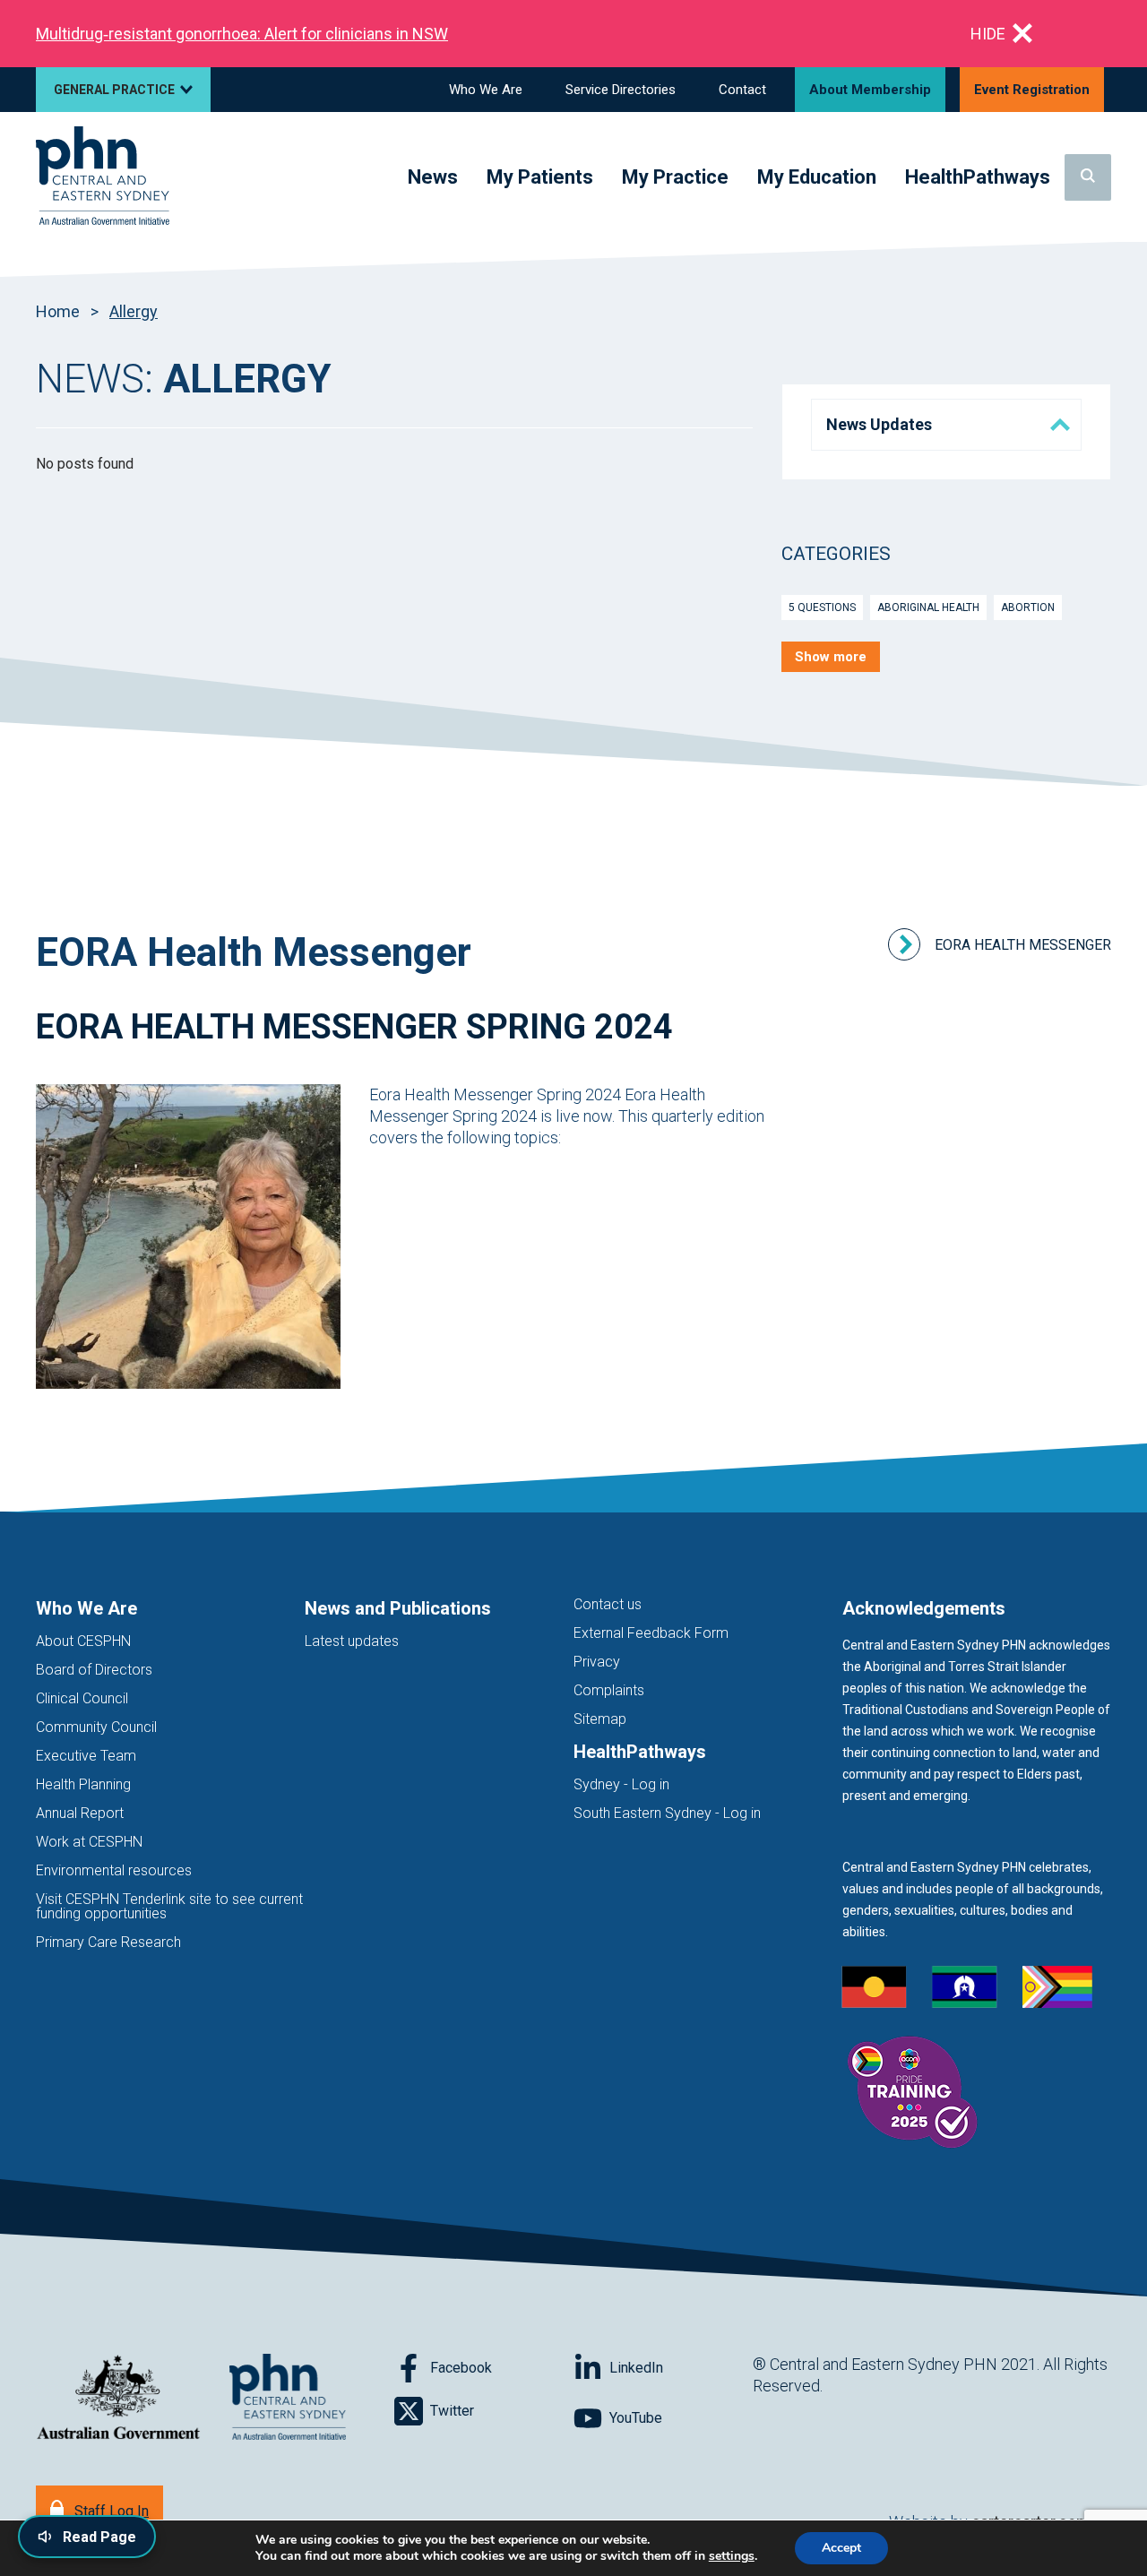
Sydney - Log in (621, 1784)
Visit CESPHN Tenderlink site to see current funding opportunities (169, 1906)
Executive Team (86, 1756)
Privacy (597, 1662)
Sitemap (600, 1719)
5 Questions (822, 607)
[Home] (103, 177)
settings (732, 2556)
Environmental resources (114, 1870)
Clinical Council (82, 1698)
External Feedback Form (651, 1633)
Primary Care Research (108, 1942)
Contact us (608, 1604)
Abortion (1028, 607)
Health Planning (83, 1784)
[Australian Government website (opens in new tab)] (118, 2398)
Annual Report (80, 1813)
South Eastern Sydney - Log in (667, 1813)
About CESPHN (83, 1641)
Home (58, 311)
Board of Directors (94, 1670)
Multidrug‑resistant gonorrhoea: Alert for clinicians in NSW (242, 34)
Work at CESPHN (89, 1842)
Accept (841, 2548)
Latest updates (352, 1641)
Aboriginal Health (928, 607)
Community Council (96, 1727)
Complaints (609, 1690)
